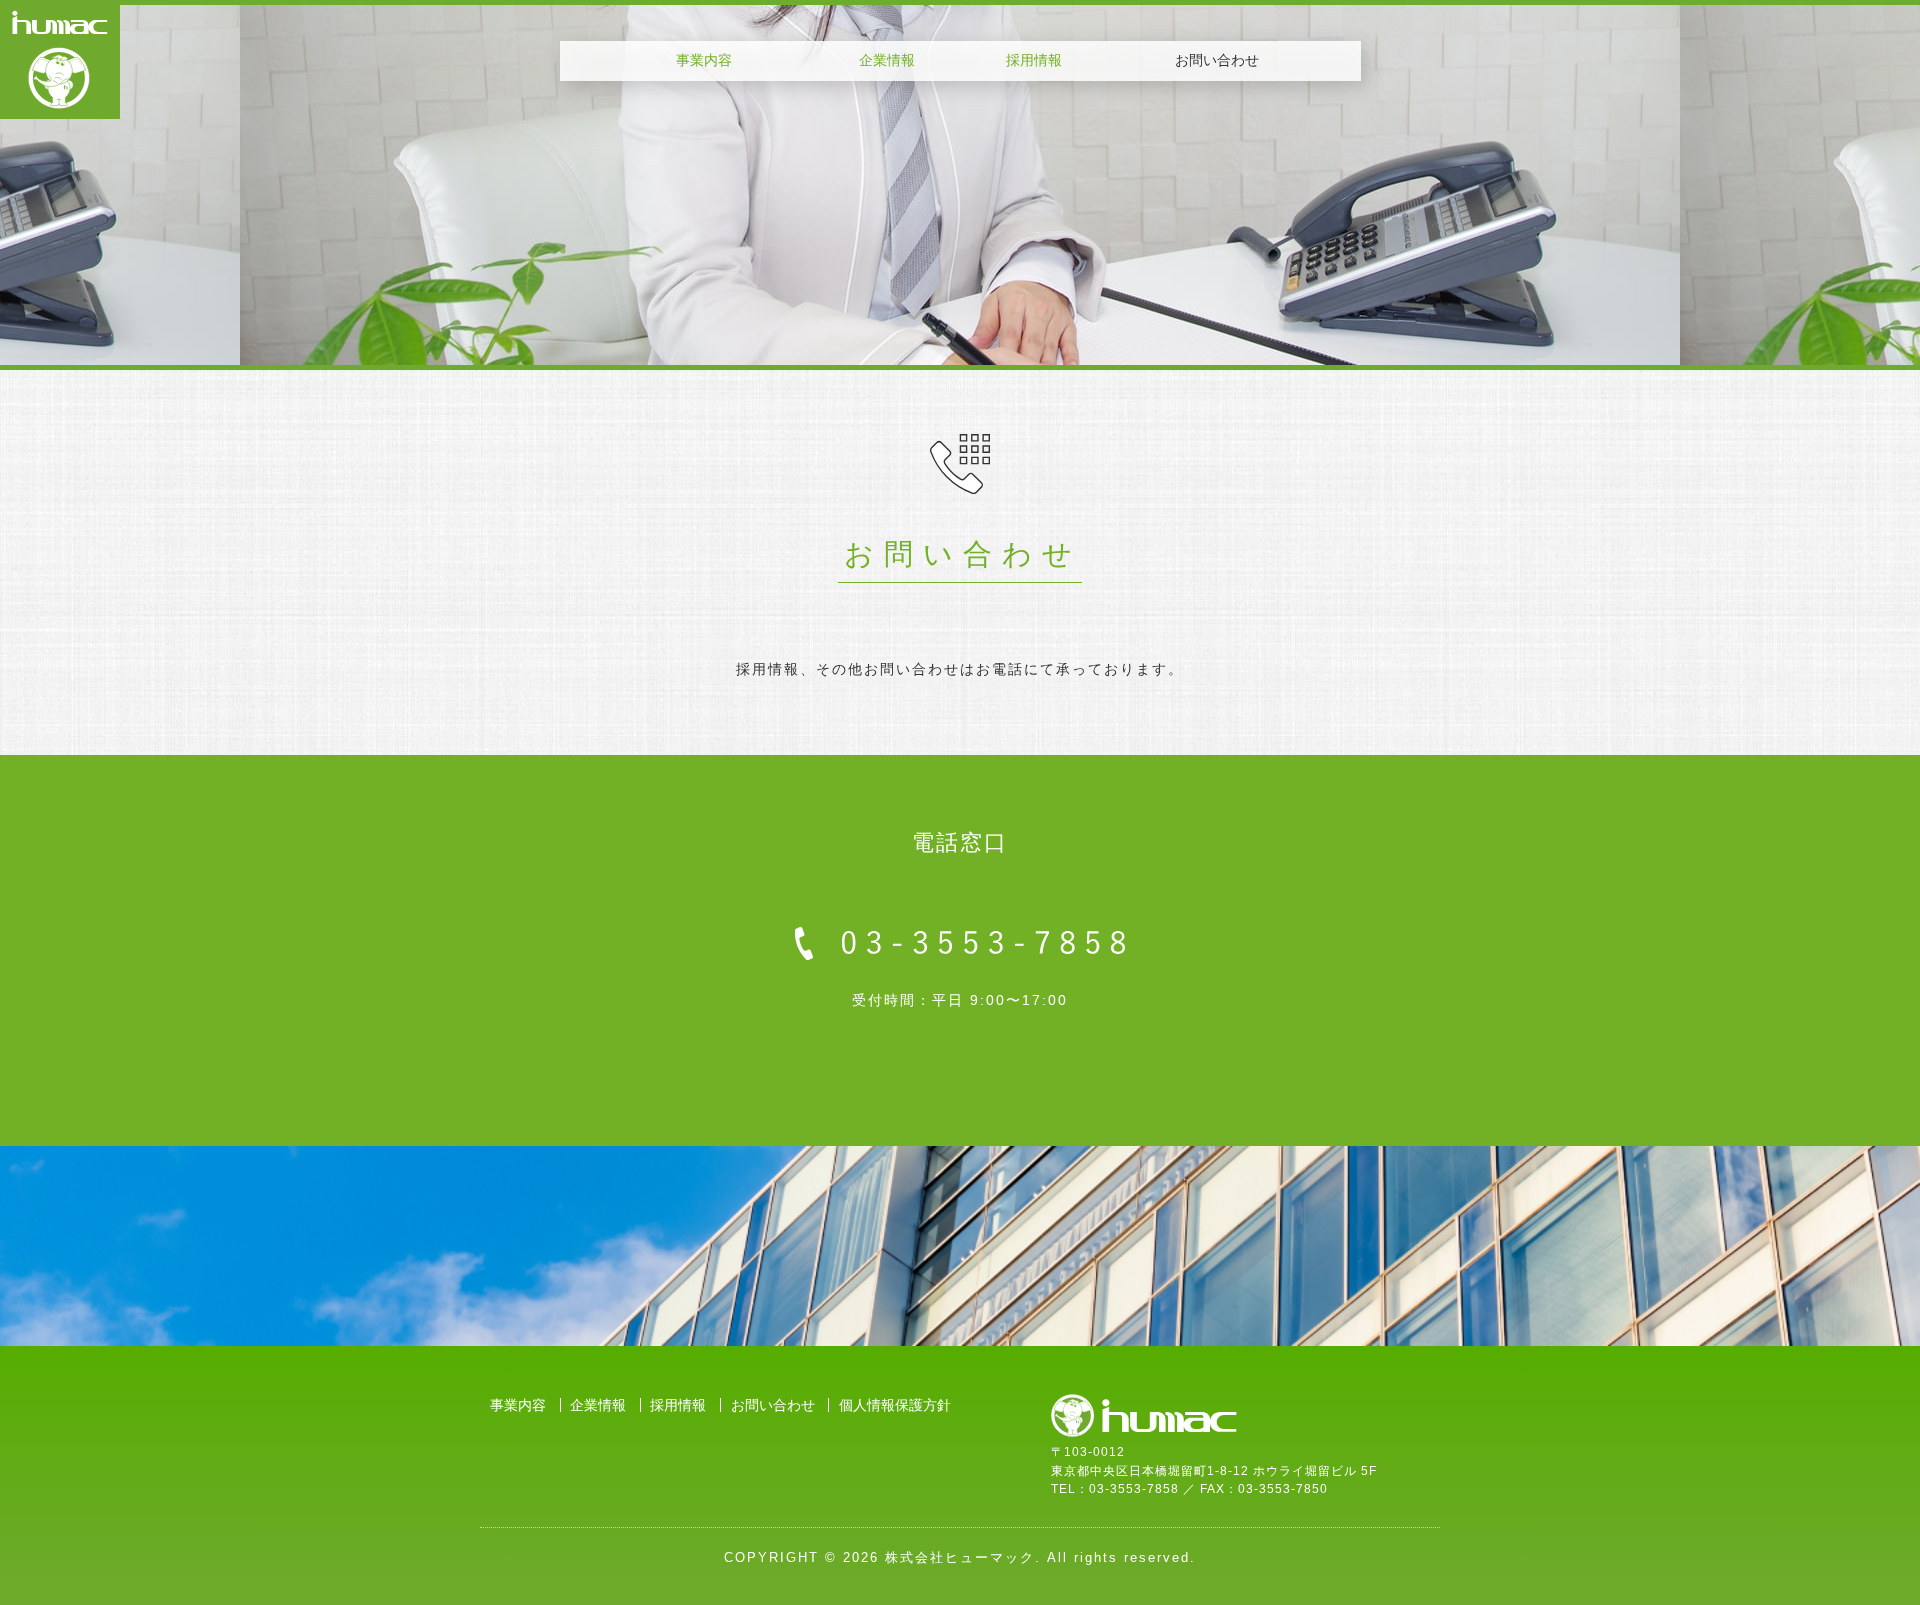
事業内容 (704, 60)
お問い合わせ (773, 1405)
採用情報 (1034, 60)
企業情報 (887, 60)
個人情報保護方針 (895, 1405)
